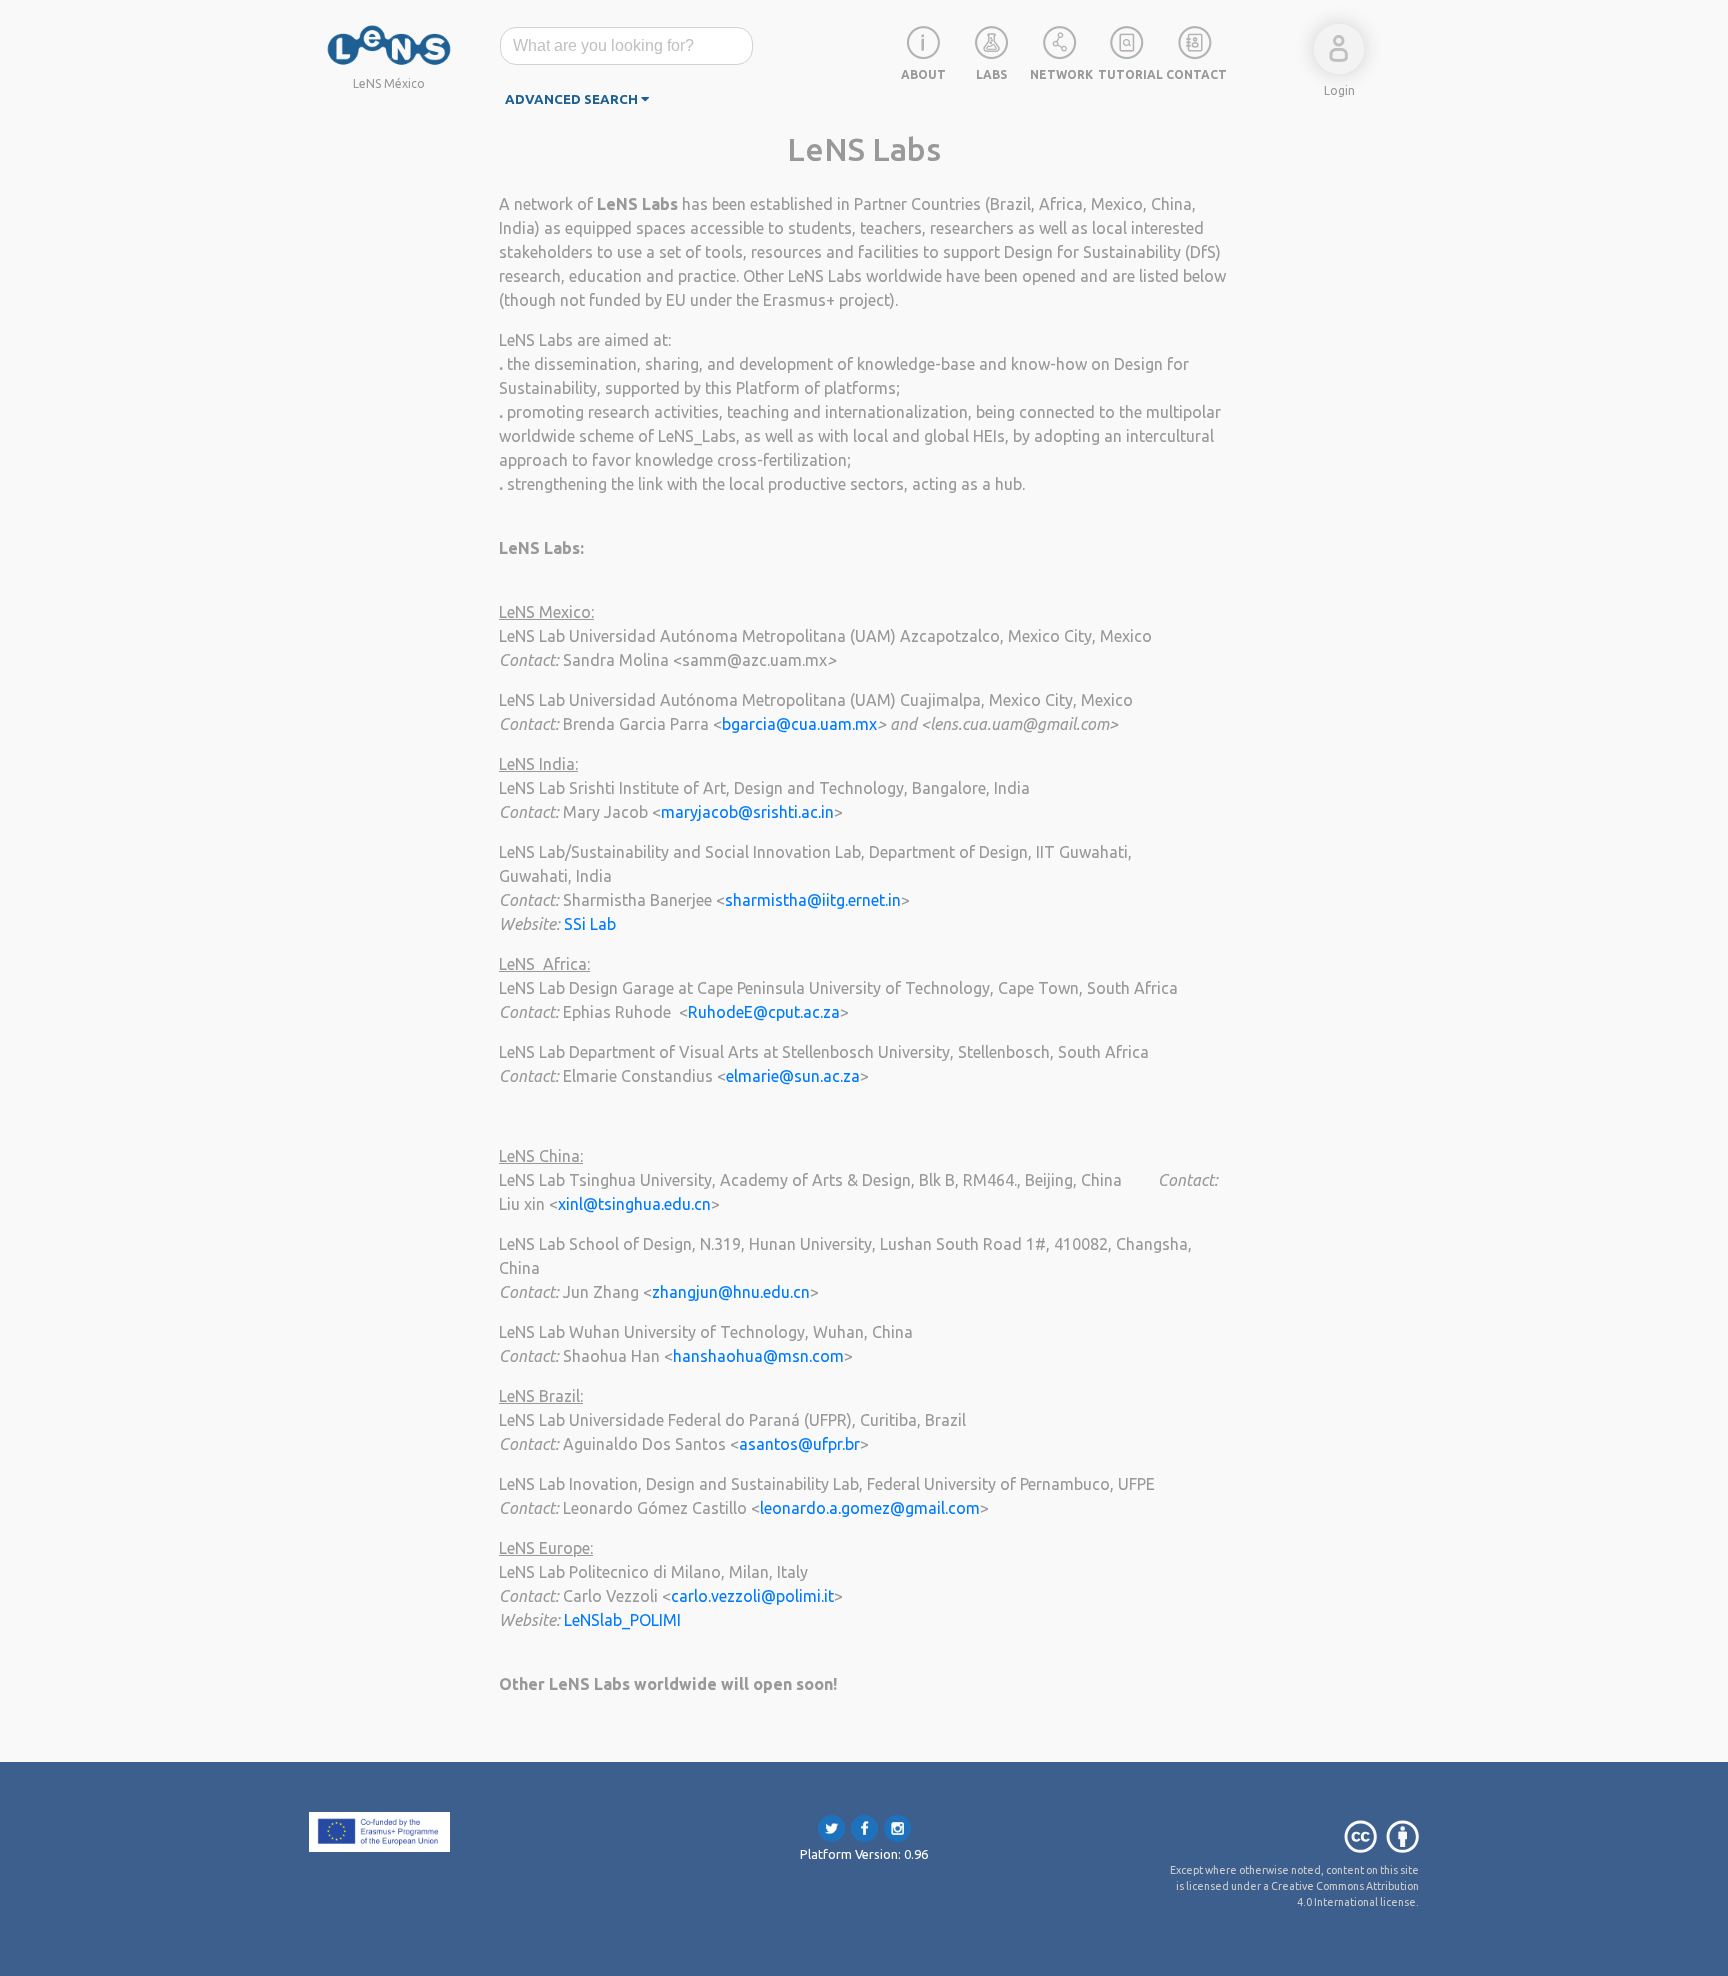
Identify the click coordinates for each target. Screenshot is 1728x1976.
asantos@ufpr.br (799, 1444)
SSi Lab (590, 924)
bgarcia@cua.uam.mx (799, 724)
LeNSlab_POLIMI (622, 1620)
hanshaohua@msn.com (758, 1356)
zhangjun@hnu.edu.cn (731, 1292)
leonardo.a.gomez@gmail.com (870, 1508)
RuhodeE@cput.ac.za (764, 1012)
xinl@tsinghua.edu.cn (634, 1204)
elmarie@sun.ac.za (793, 1076)
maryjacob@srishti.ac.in (747, 812)
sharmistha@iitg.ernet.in (813, 900)
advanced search (573, 99)
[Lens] (389, 44)
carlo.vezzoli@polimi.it (752, 1596)
